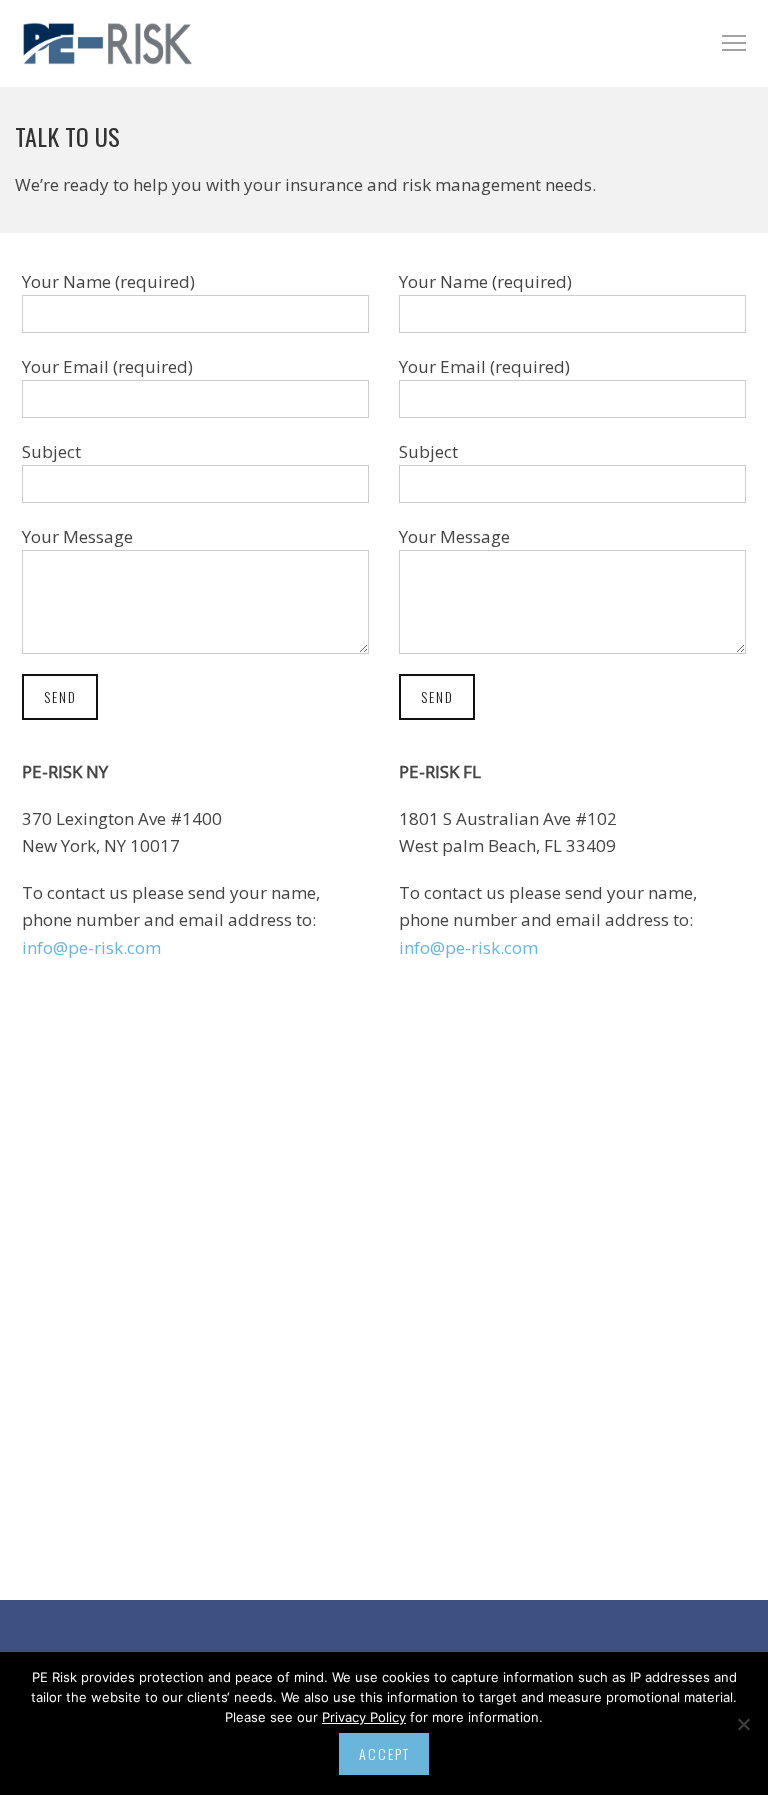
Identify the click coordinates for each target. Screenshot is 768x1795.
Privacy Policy (364, 1717)
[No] (743, 1724)
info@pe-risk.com (91, 947)
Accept (384, 1753)
